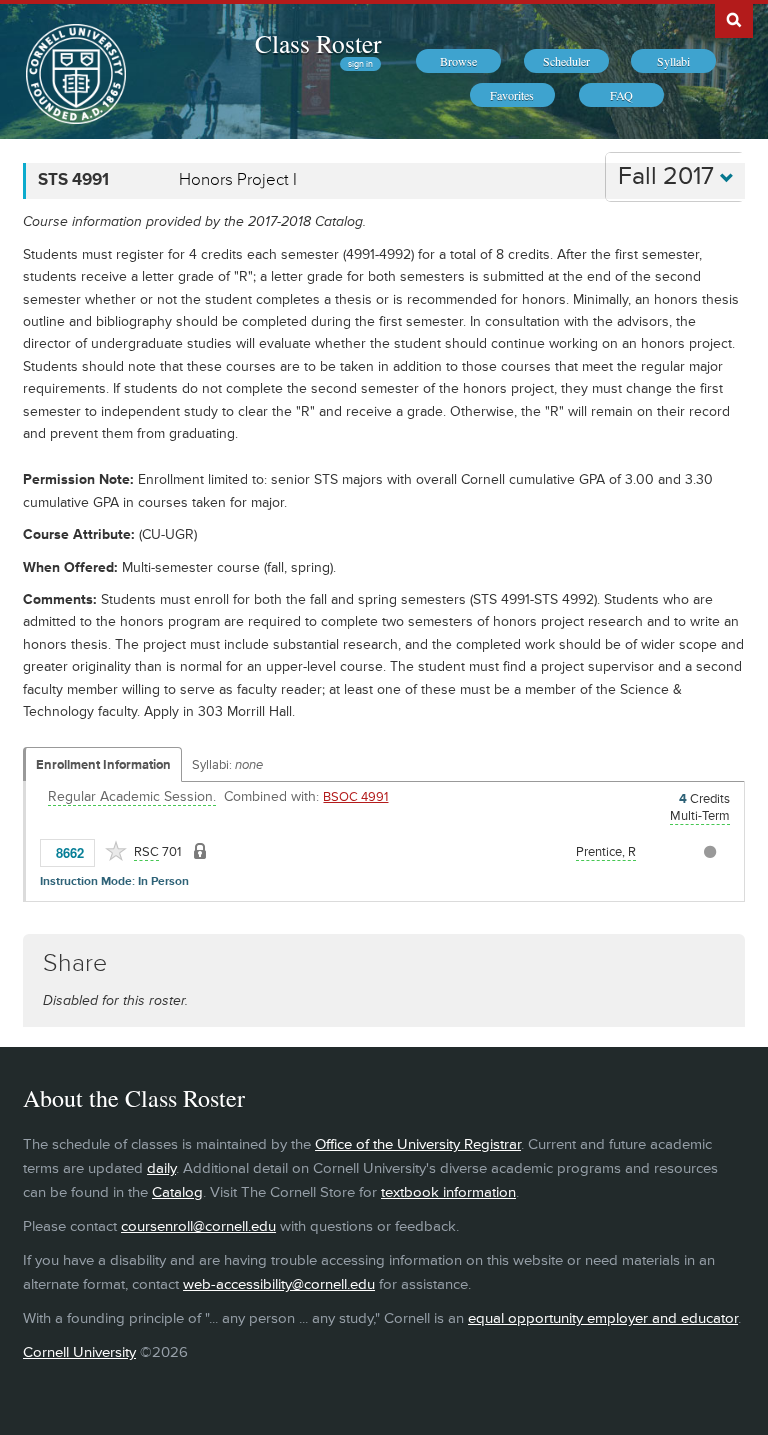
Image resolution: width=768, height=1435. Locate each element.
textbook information (448, 1192)
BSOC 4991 (355, 797)
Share (75, 963)
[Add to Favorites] (116, 851)
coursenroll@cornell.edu (198, 1226)
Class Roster (318, 43)
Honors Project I (238, 180)
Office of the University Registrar (418, 1144)
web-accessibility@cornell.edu (279, 1284)
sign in (360, 64)
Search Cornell (734, 19)
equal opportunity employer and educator (603, 1318)
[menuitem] (458, 61)
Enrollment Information (103, 765)
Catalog (177, 1192)
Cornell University (79, 1352)
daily (161, 1168)
